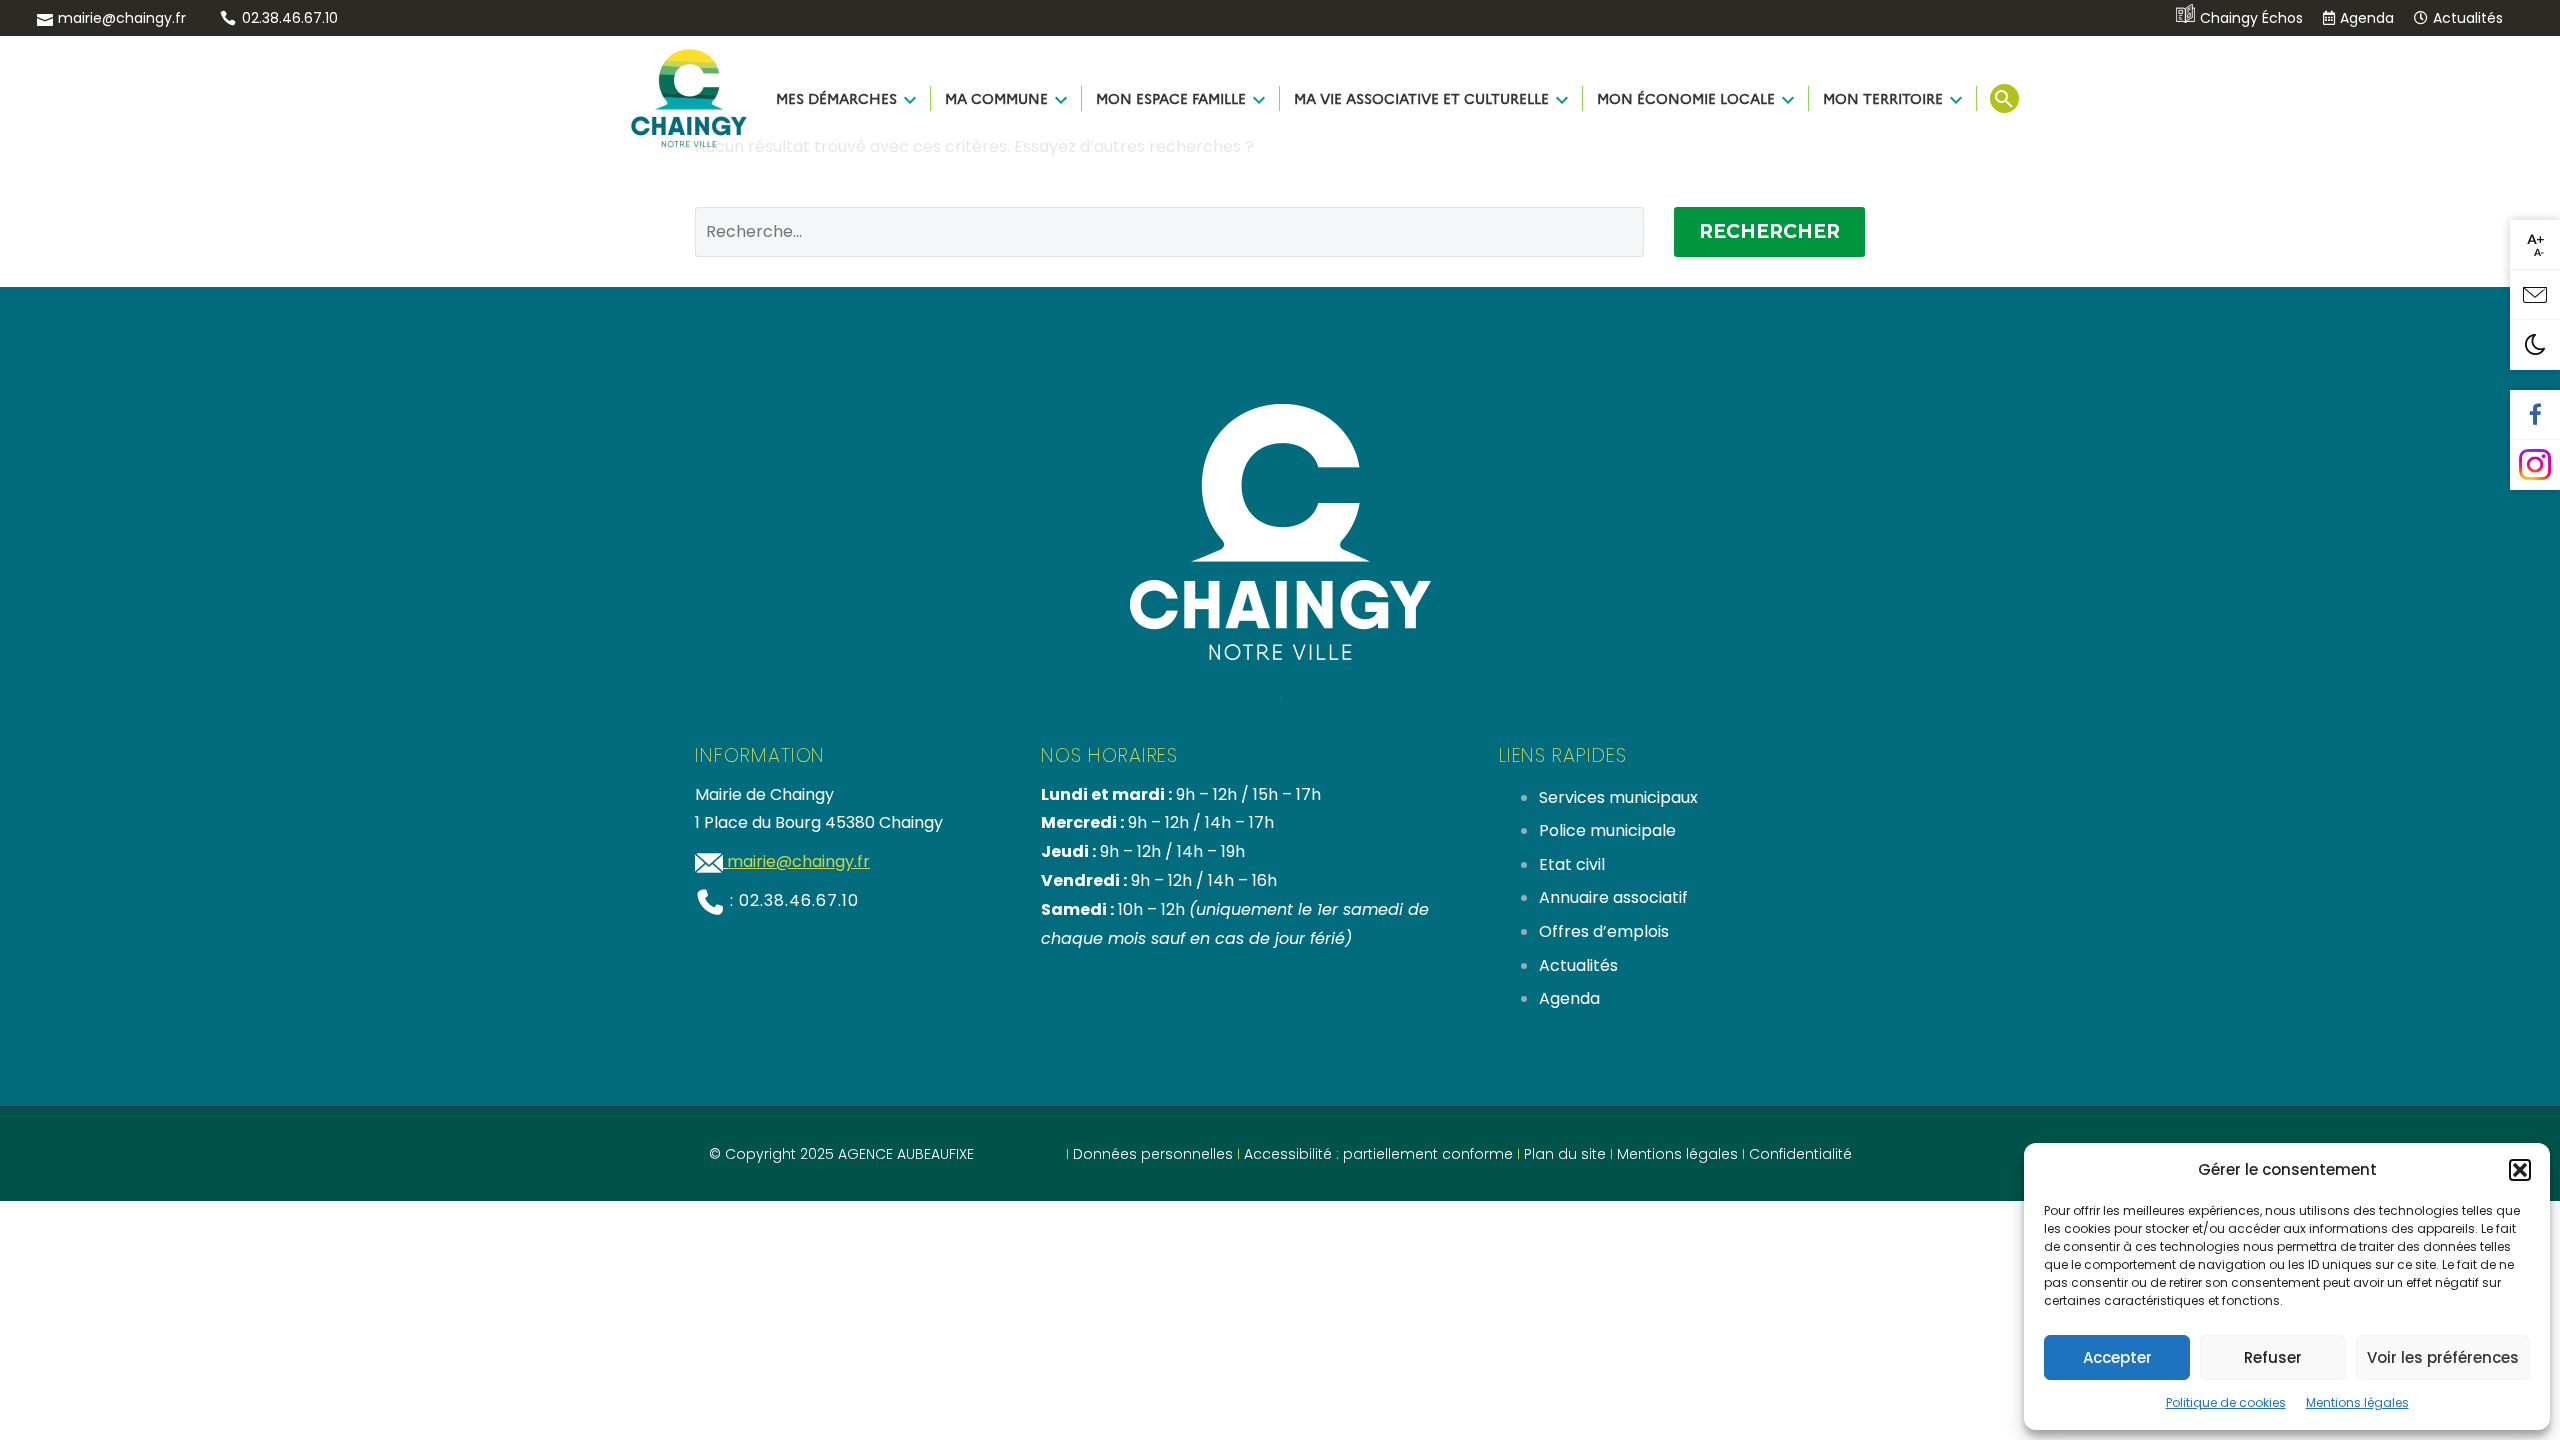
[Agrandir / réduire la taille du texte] (2535, 245)
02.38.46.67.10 (290, 18)
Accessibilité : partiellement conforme (1378, 1154)
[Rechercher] (2002, 98)
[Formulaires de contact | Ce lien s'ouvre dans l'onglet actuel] (2535, 295)
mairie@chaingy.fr (122, 18)
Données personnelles (1153, 1154)
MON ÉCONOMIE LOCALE (1686, 98)
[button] (2520, 1170)
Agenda (2367, 18)
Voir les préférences (2443, 1357)
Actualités (2468, 18)
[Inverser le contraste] (2535, 345)
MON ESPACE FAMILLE (1171, 98)
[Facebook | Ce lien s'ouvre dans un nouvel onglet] (2535, 415)
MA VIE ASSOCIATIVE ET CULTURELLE (1421, 98)
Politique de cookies (2226, 1402)
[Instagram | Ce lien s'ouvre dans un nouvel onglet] (2535, 465)
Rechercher (1769, 231)
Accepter (2117, 1357)
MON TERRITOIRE (1883, 98)
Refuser (2273, 1357)
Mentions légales (2357, 1402)
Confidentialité (1800, 1154)
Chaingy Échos (2251, 18)
